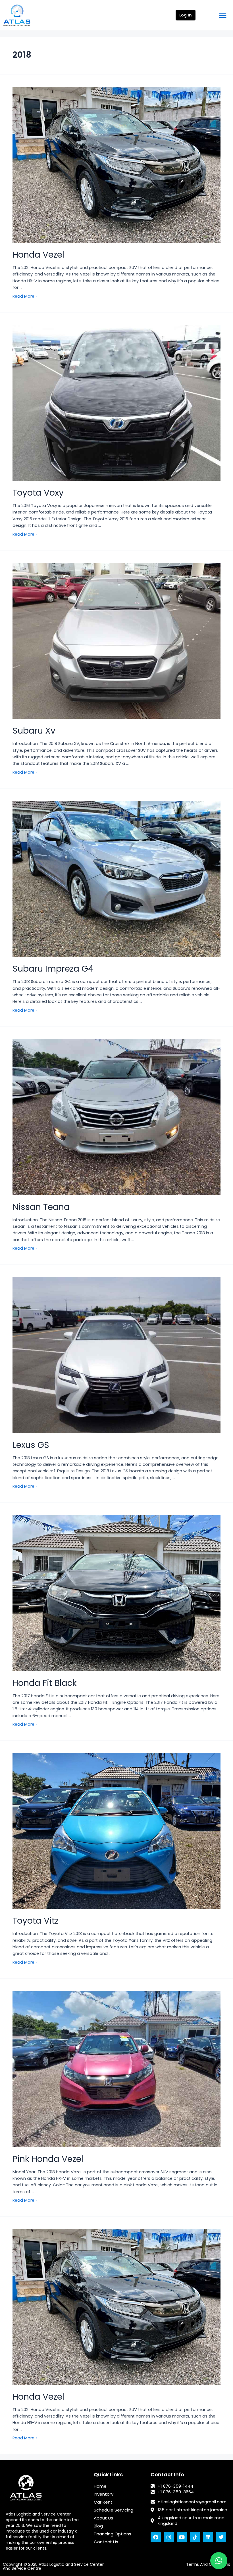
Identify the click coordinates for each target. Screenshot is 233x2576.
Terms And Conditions (208, 2564)
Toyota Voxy (38, 493)
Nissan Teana (41, 1207)
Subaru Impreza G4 (53, 969)
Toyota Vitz (36, 1921)
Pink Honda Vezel (48, 2159)
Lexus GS (31, 1445)
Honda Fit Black (45, 1683)
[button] (219, 2561)
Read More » (25, 296)
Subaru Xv (34, 731)
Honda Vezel (38, 255)
